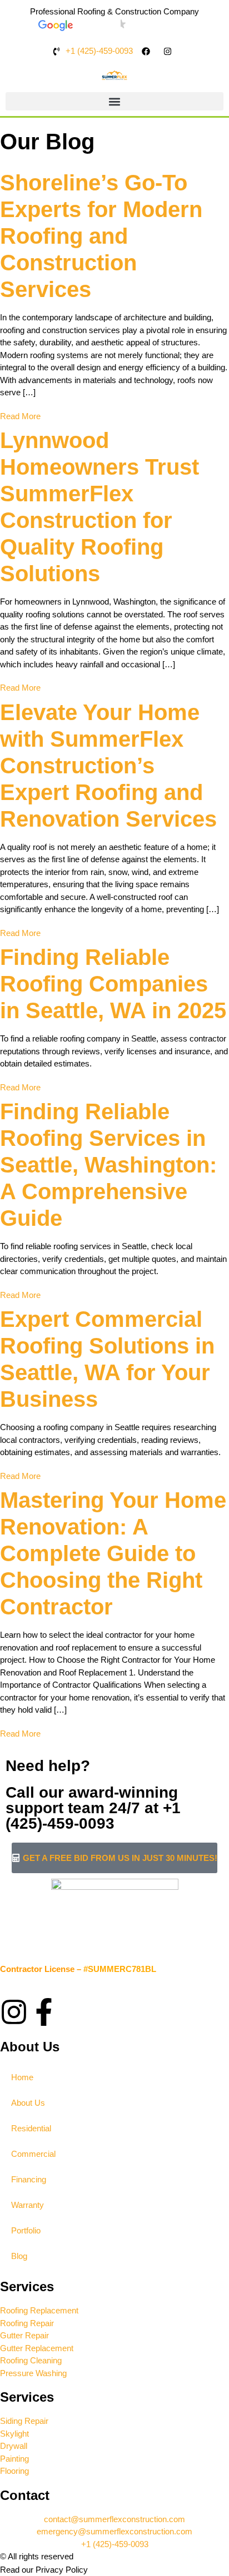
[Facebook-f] (44, 2012)
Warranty (28, 2205)
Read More (20, 416)
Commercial (33, 2154)
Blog (19, 2256)
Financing (29, 2179)
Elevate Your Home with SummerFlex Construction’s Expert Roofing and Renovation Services (108, 766)
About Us (28, 2103)
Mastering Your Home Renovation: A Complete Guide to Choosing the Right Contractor (113, 1553)
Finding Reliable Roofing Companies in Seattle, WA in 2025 (113, 984)
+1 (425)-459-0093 (93, 1816)
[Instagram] (14, 2012)
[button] (114, 101)
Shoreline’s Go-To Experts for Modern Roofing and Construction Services (101, 236)
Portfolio (26, 2230)
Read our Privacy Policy (44, 2570)
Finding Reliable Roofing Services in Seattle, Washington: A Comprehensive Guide (108, 1165)
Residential (31, 2128)
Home (22, 2077)
